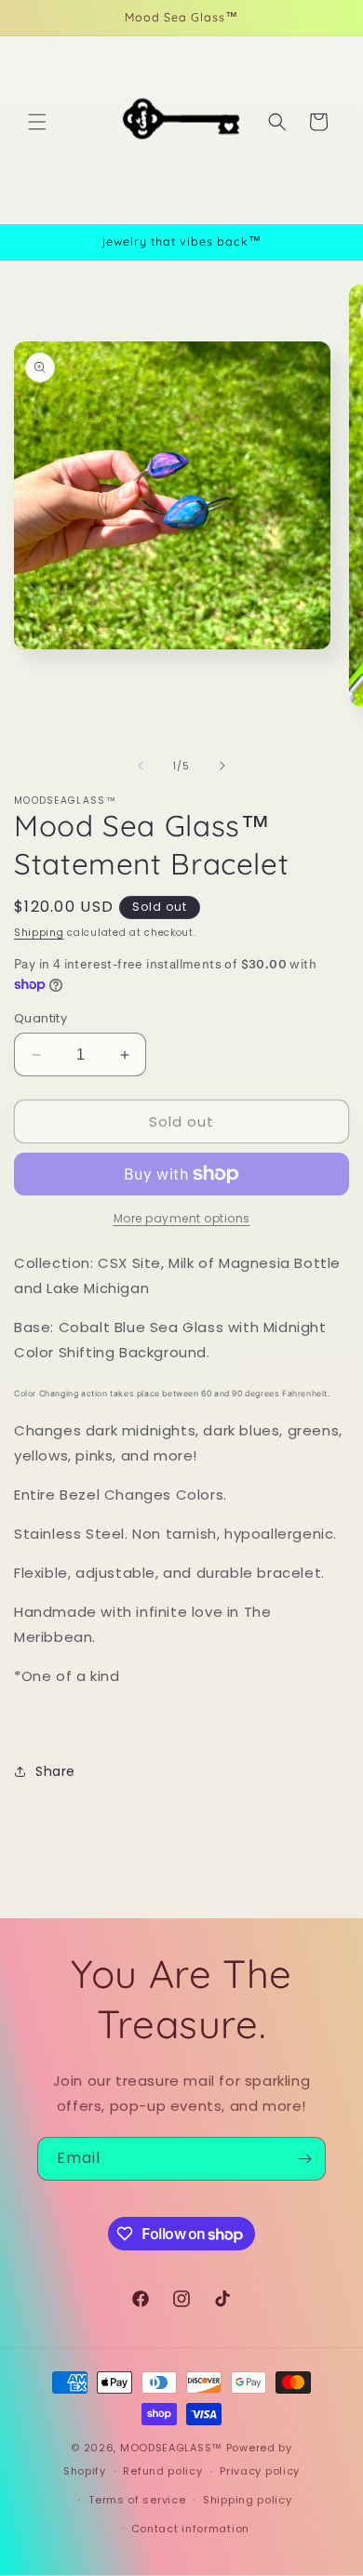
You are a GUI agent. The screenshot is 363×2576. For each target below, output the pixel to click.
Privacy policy (260, 2471)
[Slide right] (222, 766)
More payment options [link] (182, 1218)
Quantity (40, 1018)
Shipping (39, 933)
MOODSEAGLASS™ (173, 2448)
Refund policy (162, 2471)
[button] (37, 122)
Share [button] (55, 1771)
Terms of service (137, 2500)
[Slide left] (141, 766)
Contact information (190, 2529)
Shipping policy (248, 2500)
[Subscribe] (304, 2159)
